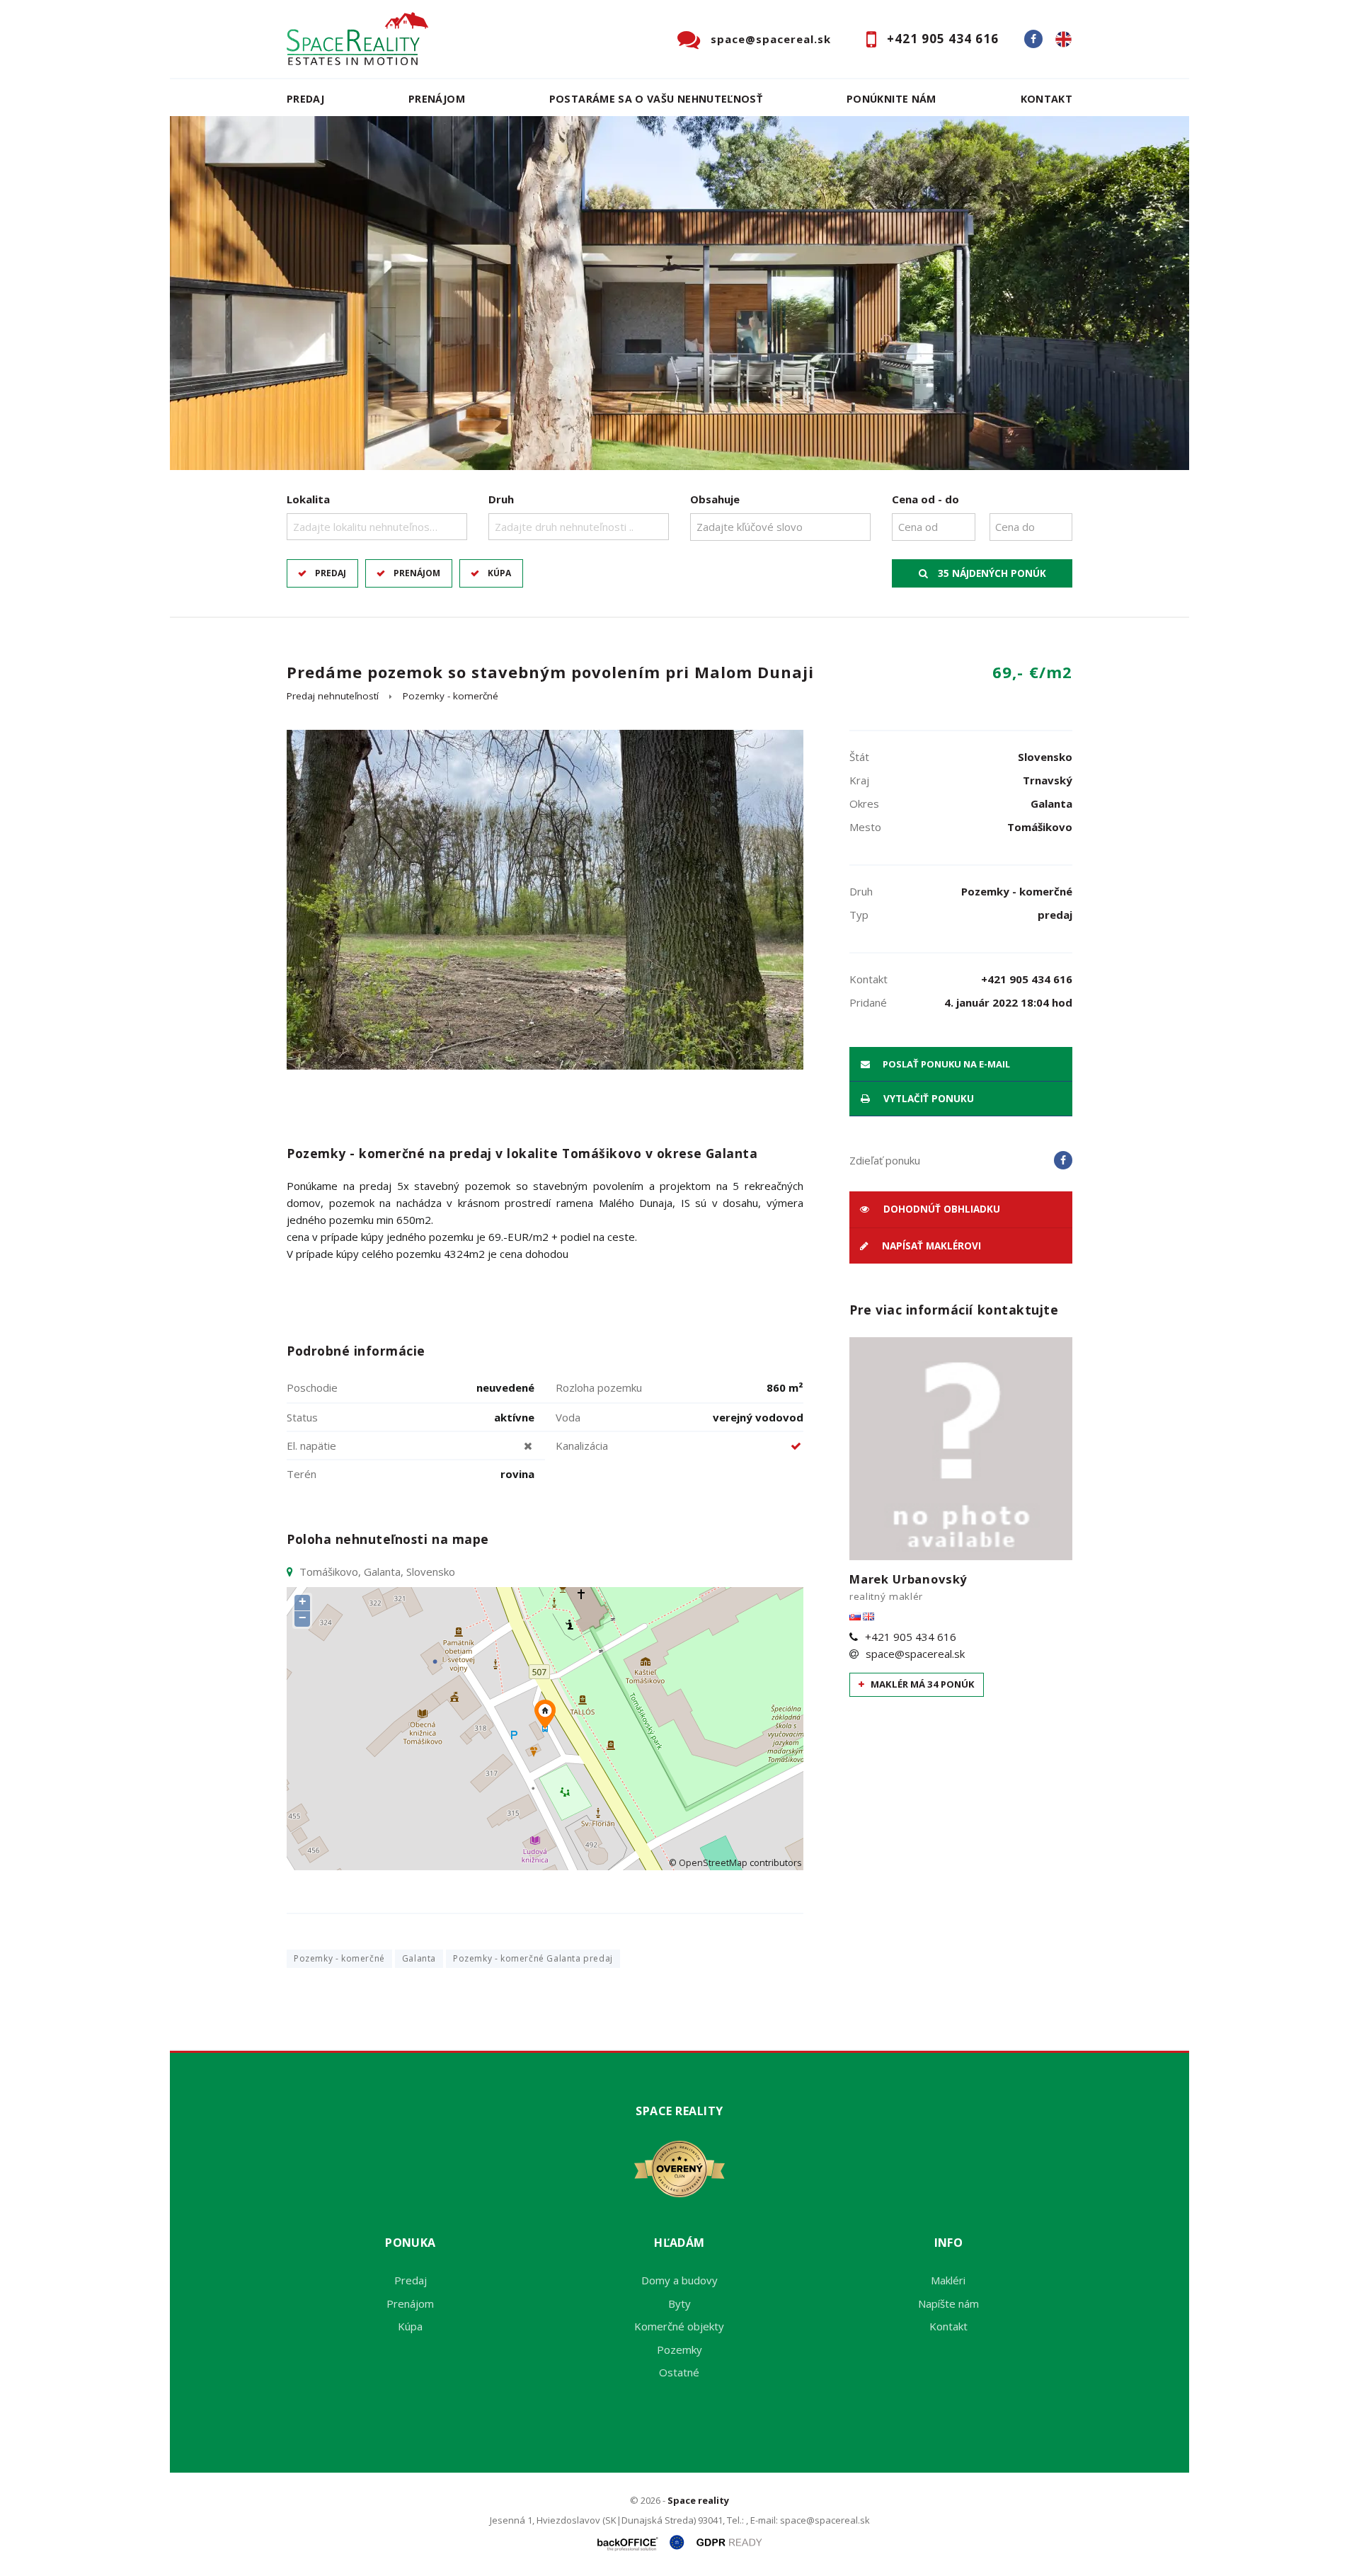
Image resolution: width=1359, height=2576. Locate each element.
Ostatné (679, 2372)
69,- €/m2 (1032, 672)
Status (302, 1417)
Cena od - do (925, 499)
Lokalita (308, 499)
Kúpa (499, 573)
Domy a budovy (679, 2280)
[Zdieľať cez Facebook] (1063, 1160)
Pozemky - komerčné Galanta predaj (533, 1958)
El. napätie (311, 1446)
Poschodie (312, 1387)
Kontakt (1047, 99)
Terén (302, 1474)
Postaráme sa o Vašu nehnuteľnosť (656, 99)
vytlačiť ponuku (927, 1099)
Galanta (419, 1958)
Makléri (948, 2280)
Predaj (305, 99)
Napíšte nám (948, 2303)
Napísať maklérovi (930, 1246)
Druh (501, 499)
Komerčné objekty (679, 2326)
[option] (679, 293)
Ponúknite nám (891, 99)
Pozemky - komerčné (451, 696)
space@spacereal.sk (771, 39)
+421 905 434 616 (943, 39)
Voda (568, 1417)
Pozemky (679, 2349)
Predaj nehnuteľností (333, 696)
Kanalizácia (582, 1446)
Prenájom (437, 99)
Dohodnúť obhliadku (940, 1209)
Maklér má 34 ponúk (922, 1684)
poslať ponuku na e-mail (945, 1064)
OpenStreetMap (713, 1863)
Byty (679, 2303)
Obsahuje (715, 499)
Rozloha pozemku (599, 1387)
